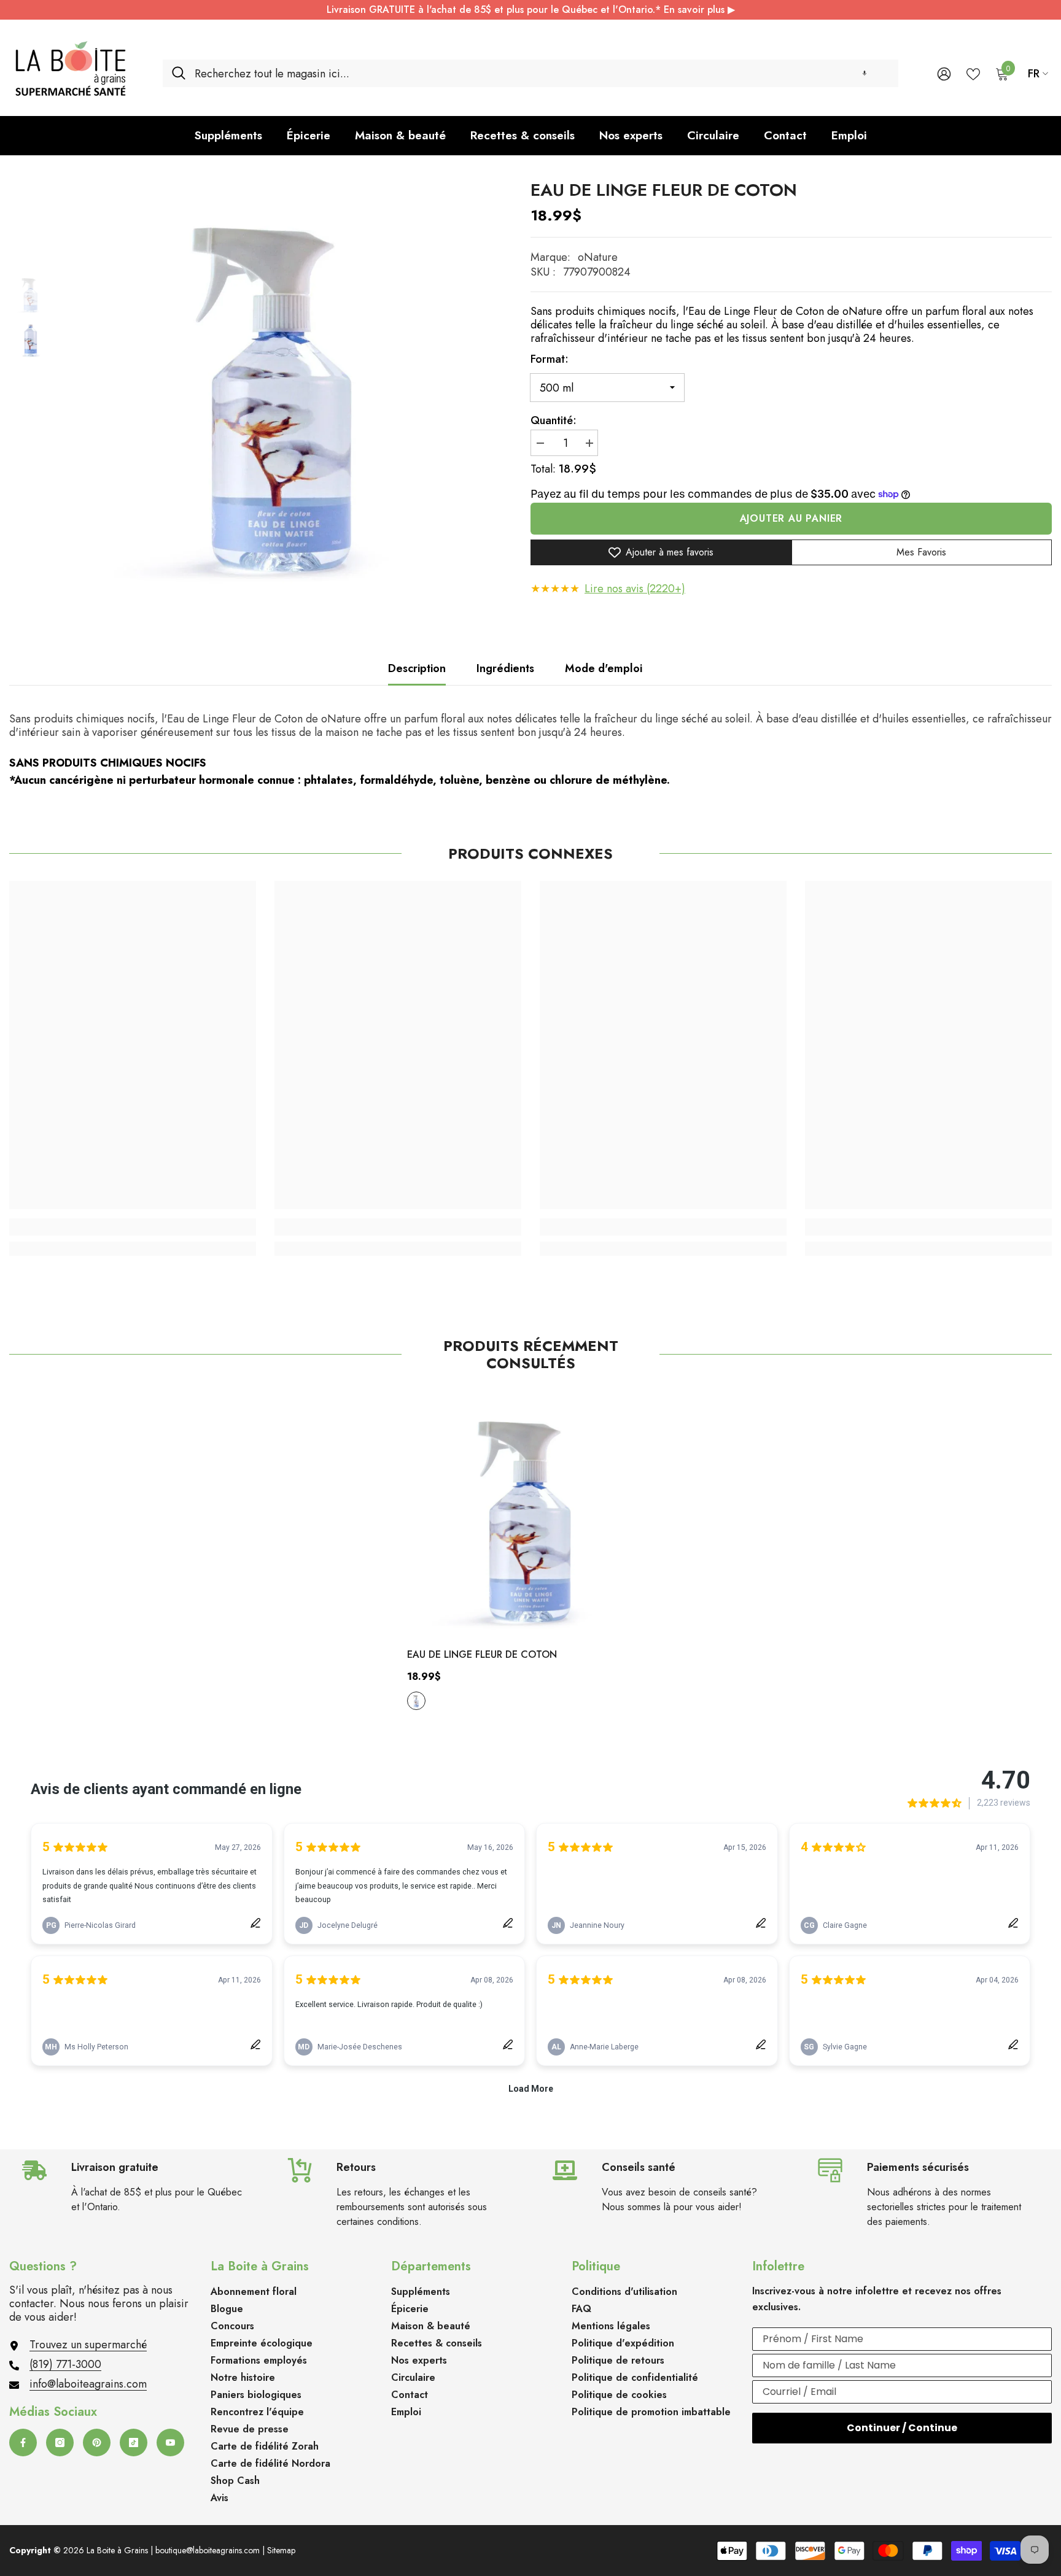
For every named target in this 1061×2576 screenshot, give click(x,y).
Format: (550, 359)
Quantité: (554, 420)
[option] (282, 385)
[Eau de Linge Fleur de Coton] (530, 1514)
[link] (133, 1227)
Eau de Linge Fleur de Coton (482, 1654)
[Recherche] (530, 73)
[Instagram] (60, 2443)
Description (417, 668)
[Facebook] (23, 2443)
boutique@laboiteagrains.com (208, 2550)
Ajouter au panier (791, 518)
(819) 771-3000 (65, 2364)
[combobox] (542, 73)
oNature (598, 257)
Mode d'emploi (604, 668)
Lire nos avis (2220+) (635, 589)
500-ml (416, 1701)
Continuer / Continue (902, 2428)
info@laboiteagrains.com (88, 2384)
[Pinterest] (97, 2443)
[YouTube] (170, 2443)
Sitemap (281, 2550)
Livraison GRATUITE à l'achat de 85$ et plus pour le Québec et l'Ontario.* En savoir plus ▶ (531, 10)
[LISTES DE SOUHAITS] (973, 73)
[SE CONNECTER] (944, 73)
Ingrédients (505, 668)
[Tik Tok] (134, 2443)
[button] (865, 73)
